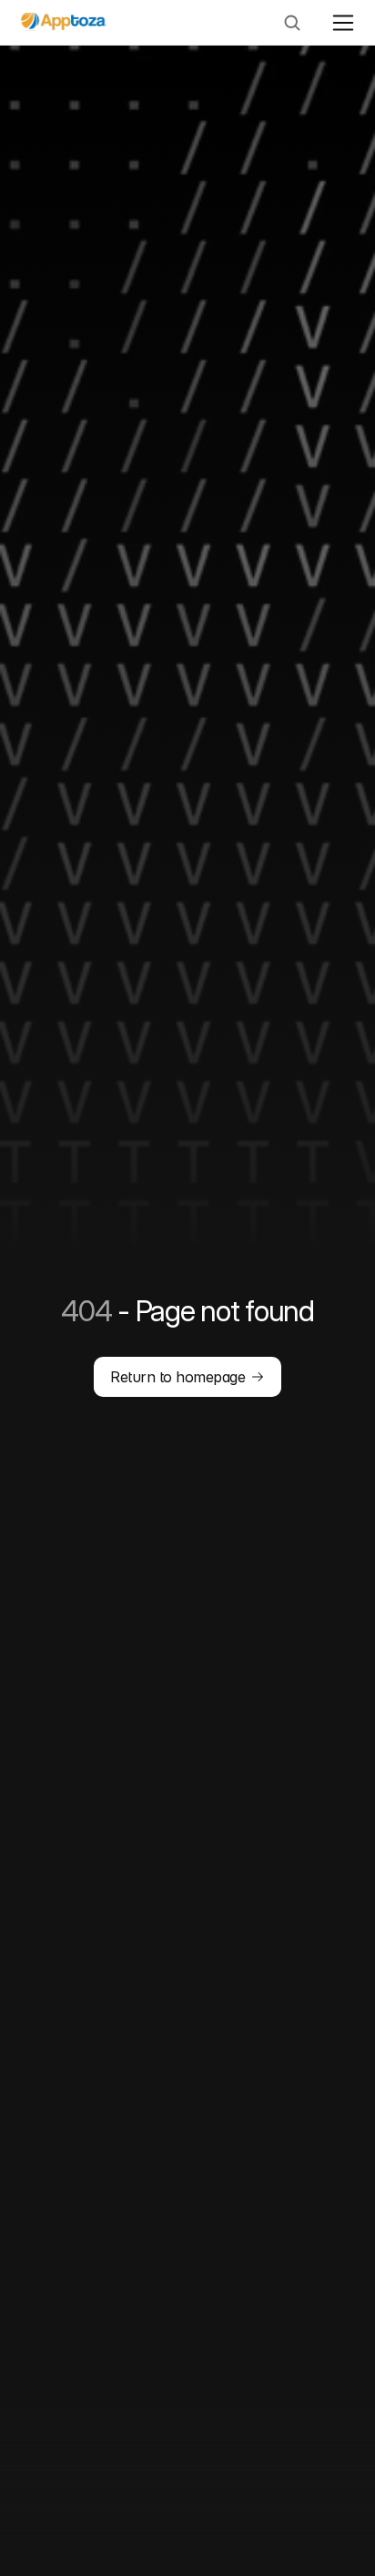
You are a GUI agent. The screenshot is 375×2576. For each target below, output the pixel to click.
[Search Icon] (292, 23)
